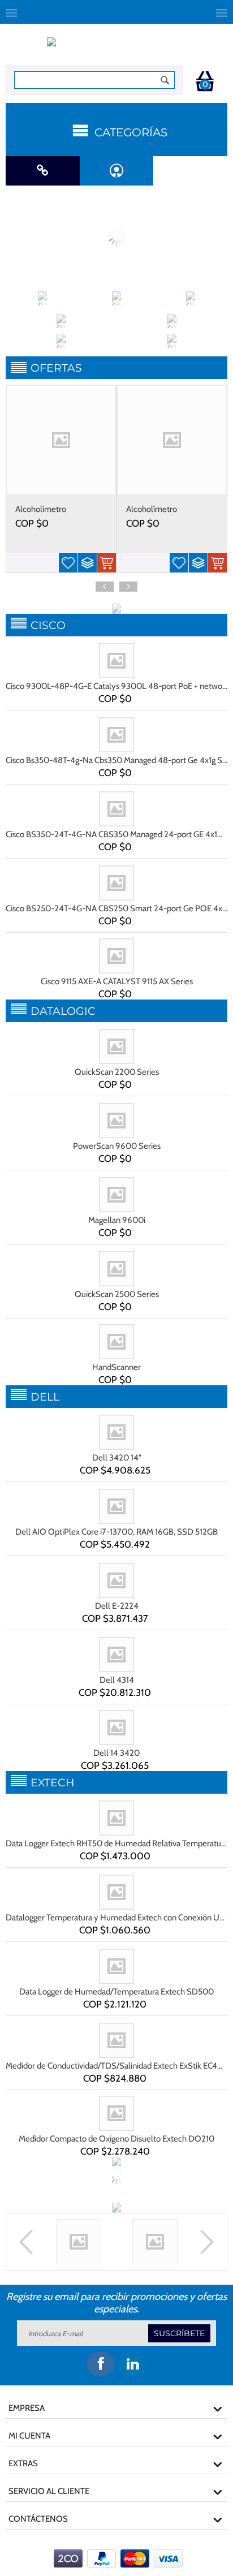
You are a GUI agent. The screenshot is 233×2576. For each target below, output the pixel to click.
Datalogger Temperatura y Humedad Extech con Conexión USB (116, 1918)
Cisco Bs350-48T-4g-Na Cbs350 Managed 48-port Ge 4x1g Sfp (116, 760)
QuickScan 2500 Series (117, 1294)
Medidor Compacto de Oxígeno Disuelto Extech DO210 (116, 2139)
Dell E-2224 (117, 1606)
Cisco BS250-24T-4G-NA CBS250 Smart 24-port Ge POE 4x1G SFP (116, 908)
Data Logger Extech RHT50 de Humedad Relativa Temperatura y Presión (116, 1843)
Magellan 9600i (117, 1220)
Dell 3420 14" (117, 1458)
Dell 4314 (117, 1680)
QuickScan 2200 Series (117, 1072)
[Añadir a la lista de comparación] (87, 563)
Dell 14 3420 (116, 1753)
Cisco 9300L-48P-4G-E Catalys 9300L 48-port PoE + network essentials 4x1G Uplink (116, 686)
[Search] (165, 80)
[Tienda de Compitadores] (117, 48)
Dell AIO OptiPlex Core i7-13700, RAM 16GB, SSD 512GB (116, 1532)
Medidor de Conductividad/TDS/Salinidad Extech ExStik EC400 (116, 2066)
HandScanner (116, 1367)
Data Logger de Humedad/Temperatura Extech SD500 (116, 1992)
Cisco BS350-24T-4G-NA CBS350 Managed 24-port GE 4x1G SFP (116, 834)
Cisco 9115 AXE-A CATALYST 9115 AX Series (117, 981)
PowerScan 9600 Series (117, 1146)
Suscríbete (179, 2333)
